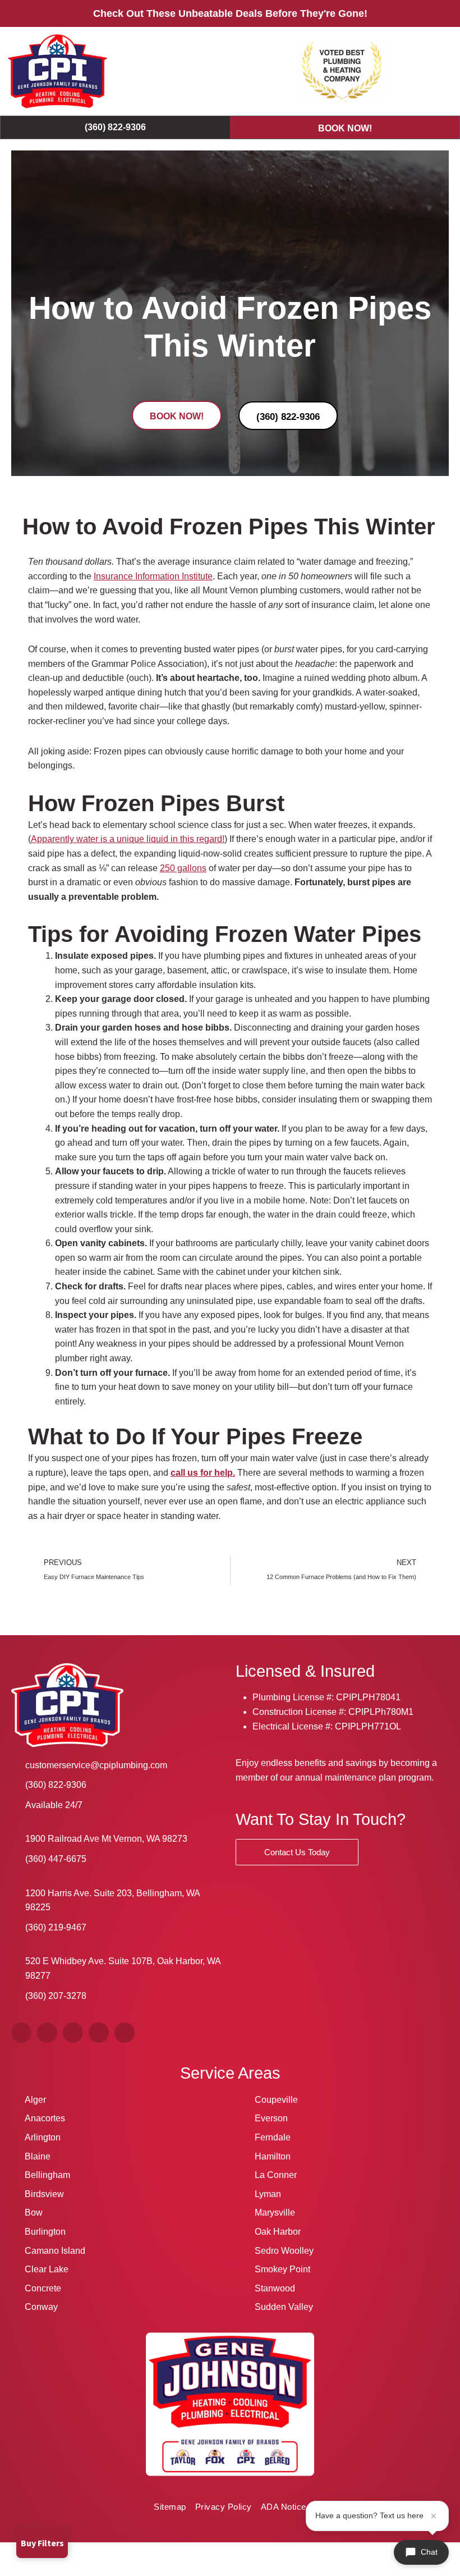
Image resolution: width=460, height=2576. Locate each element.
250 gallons (183, 868)
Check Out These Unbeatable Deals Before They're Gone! (230, 13)
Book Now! (345, 128)
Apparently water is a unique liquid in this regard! (128, 839)
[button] (438, 72)
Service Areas (230, 2073)
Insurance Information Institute (153, 576)
